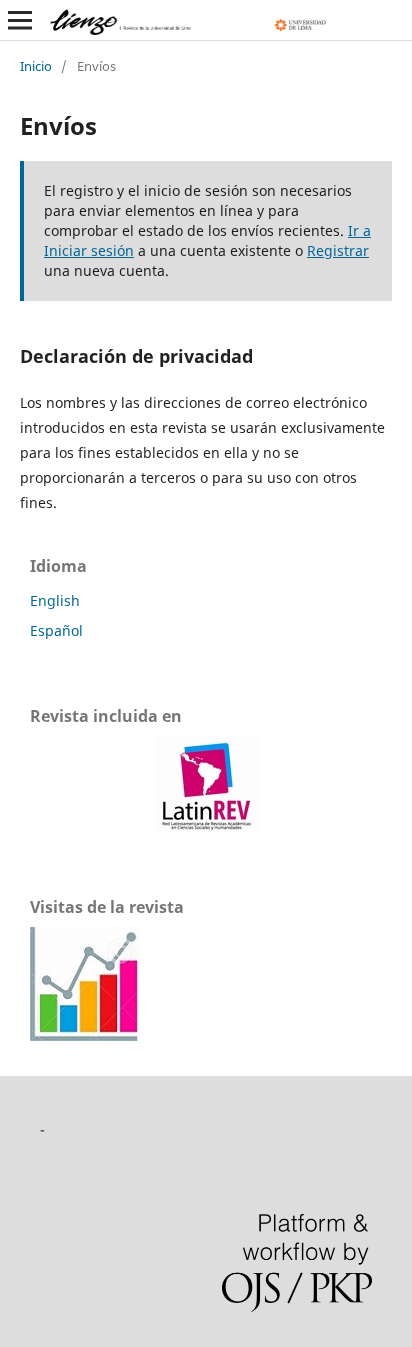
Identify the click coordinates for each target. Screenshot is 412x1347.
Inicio (36, 66)
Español (56, 630)
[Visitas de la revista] (85, 1035)
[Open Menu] (20, 20)
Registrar (338, 250)
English (55, 600)
